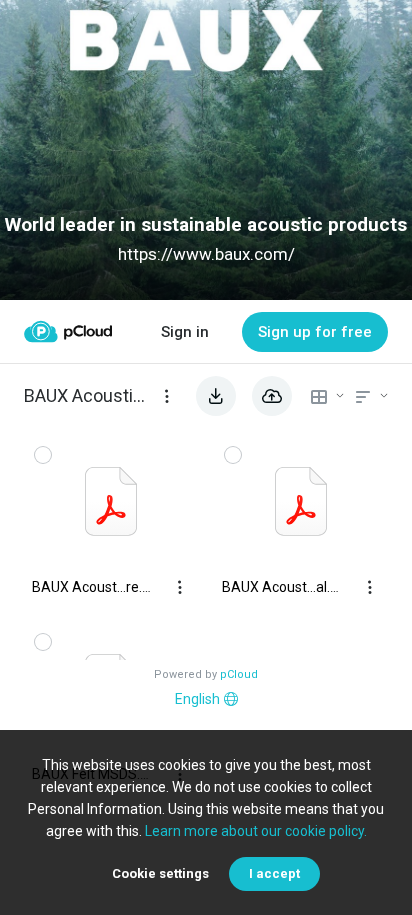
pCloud (239, 674)
